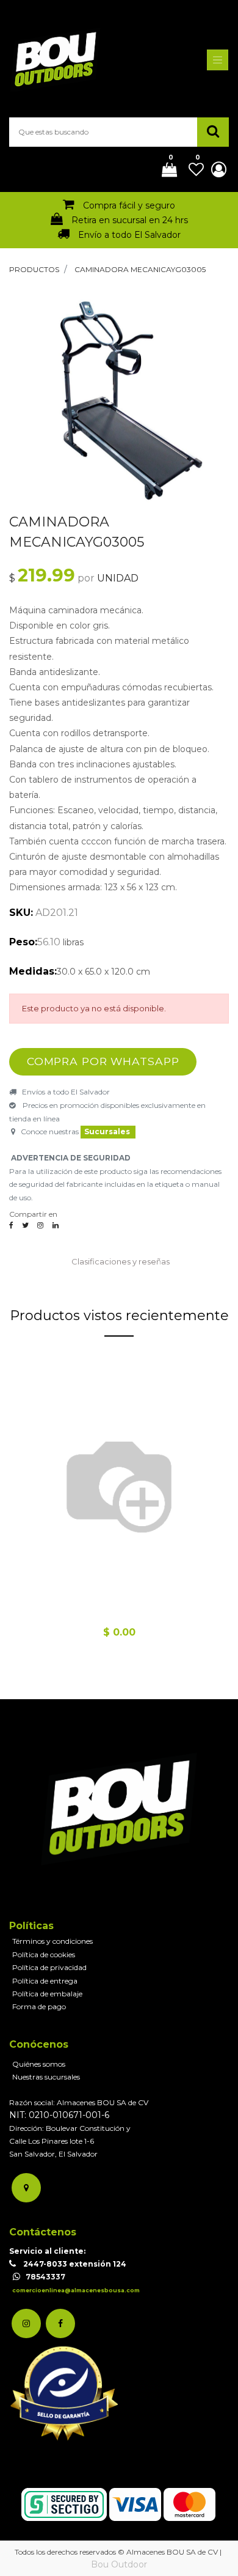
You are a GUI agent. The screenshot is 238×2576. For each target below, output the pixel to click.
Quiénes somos (39, 2064)
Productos (34, 269)
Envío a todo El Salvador (129, 235)
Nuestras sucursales (46, 2077)
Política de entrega (45, 1981)
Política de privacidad (49, 1967)
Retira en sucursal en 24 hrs (130, 220)
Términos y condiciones (52, 1941)
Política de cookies (44, 1954)
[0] (165, 171)
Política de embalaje (47, 1994)
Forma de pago (39, 2006)
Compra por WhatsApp (103, 1061)
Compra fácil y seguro (129, 205)
